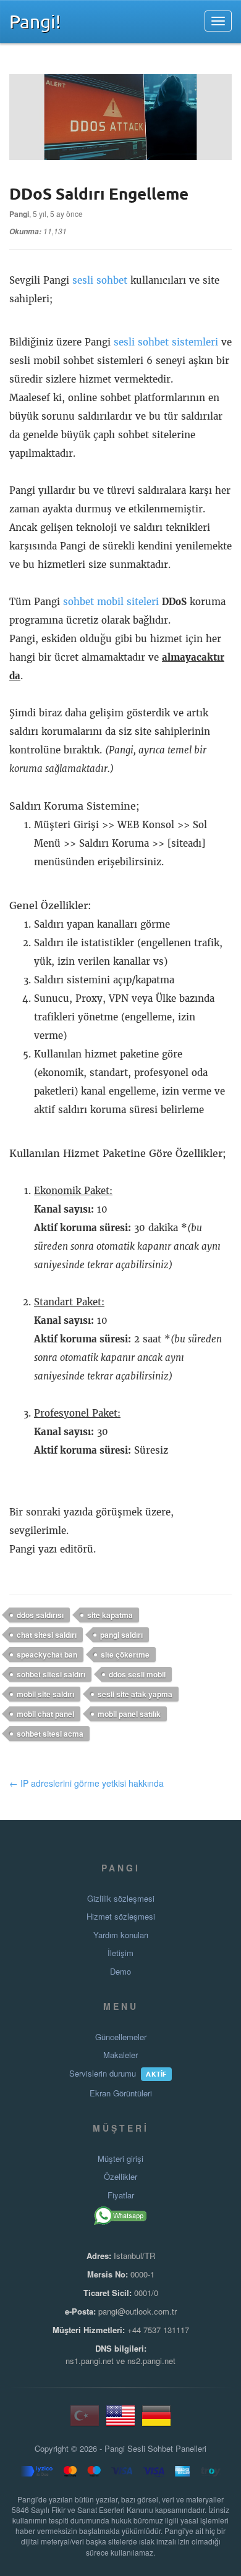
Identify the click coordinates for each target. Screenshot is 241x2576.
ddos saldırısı (40, 1615)
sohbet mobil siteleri (111, 602)
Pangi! (35, 21)
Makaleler (120, 2055)
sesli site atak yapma (135, 1694)
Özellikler (120, 2177)
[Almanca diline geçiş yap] (156, 2421)
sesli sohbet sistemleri (166, 342)
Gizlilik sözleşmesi (121, 1899)
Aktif (156, 2074)
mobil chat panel (45, 1714)
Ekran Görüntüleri (121, 2093)
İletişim (120, 1953)
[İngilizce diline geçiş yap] (120, 2421)
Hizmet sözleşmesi (121, 1917)
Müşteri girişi (120, 2159)
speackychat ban (47, 1654)
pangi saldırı (121, 1635)
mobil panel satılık (129, 1714)
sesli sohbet (100, 280)
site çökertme (125, 1654)
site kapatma (110, 1615)
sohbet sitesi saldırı (51, 1674)
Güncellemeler (121, 2037)
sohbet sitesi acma (50, 1734)
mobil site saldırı (45, 1694)
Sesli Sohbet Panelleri (167, 2449)
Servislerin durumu (103, 2074)
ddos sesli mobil (137, 1674)
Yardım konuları (121, 1935)
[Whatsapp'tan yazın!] (121, 2216)
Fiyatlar (121, 2195)
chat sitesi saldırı (47, 1635)
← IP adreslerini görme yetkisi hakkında (87, 1783)
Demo (120, 1972)
